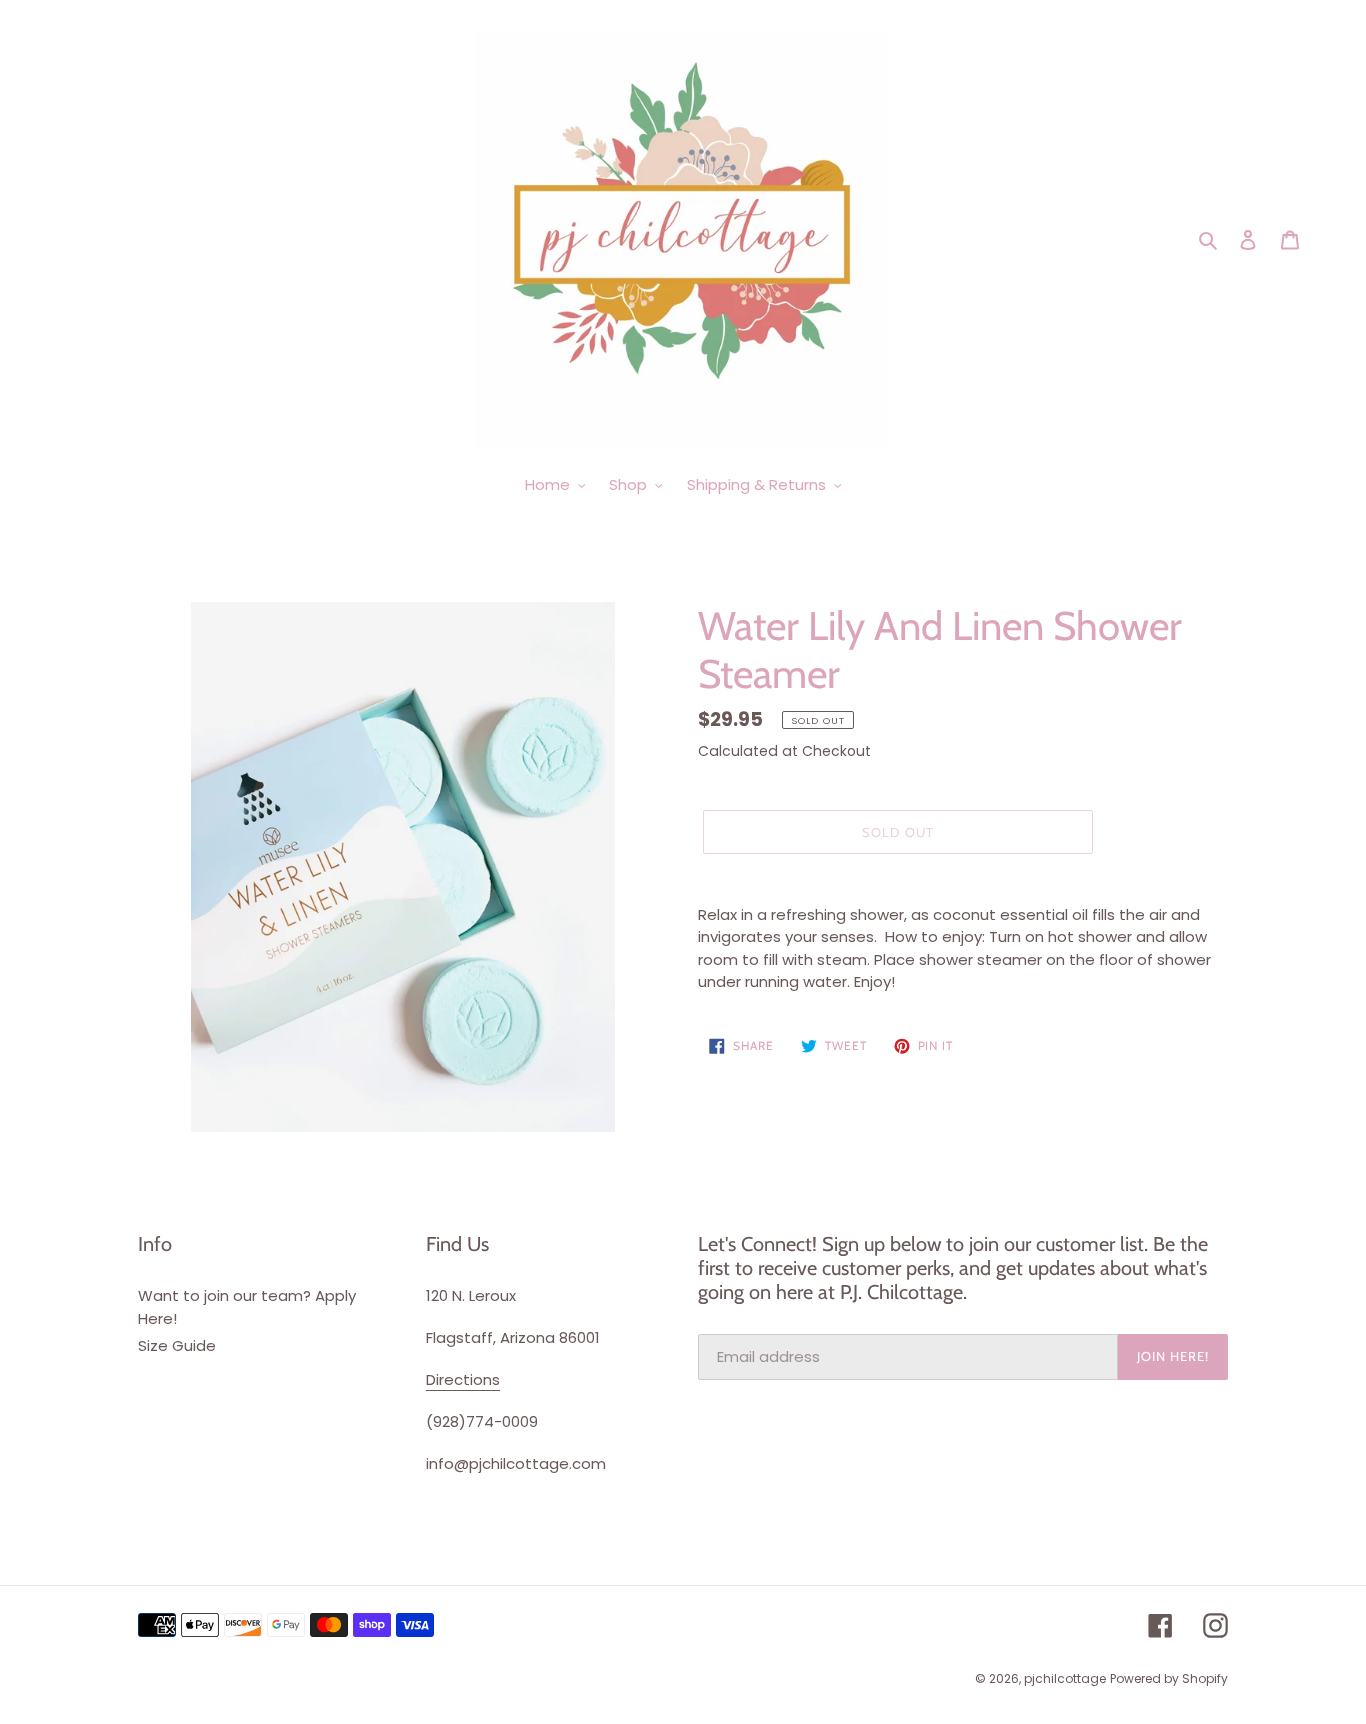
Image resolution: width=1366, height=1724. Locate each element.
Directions (463, 1379)
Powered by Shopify (1169, 1678)
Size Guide (177, 1345)
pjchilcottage (1065, 1678)
